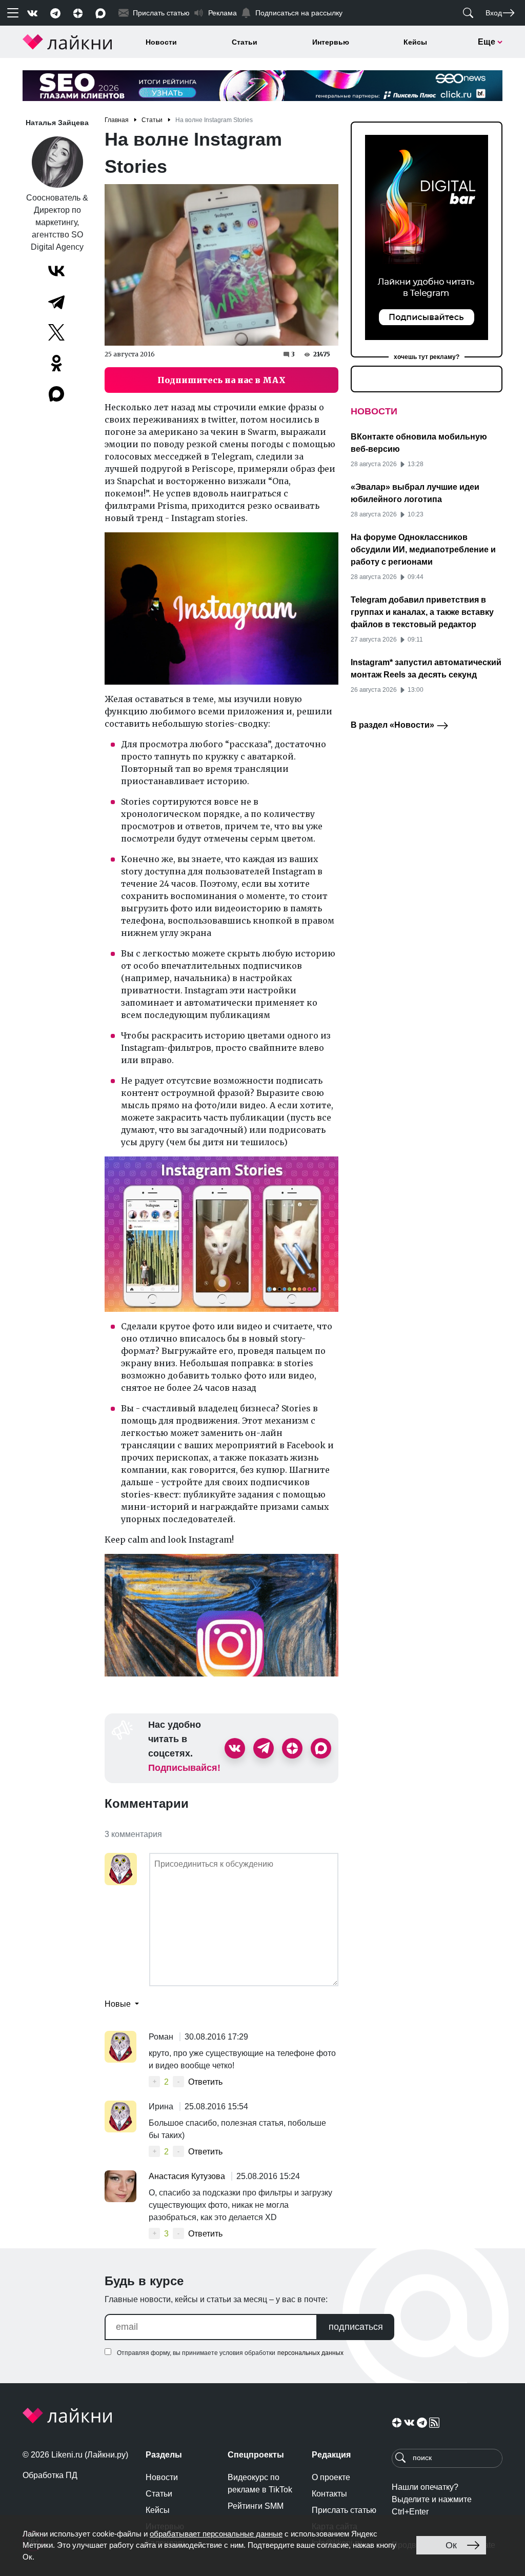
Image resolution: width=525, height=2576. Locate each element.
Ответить (205, 2082)
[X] (56, 332)
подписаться (356, 2327)
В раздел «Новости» (393, 725)
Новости (161, 42)
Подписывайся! (184, 1768)
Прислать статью (344, 2510)
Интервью (331, 42)
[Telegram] (56, 302)
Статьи (245, 42)
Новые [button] (119, 2004)
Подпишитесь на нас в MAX (221, 380)
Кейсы (415, 42)
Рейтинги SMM (256, 2506)
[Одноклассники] (56, 363)
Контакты (329, 2494)
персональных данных (310, 2353)
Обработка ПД (50, 2475)
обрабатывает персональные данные (216, 2534)
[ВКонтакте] (56, 271)
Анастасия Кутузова (188, 2176)
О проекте (331, 2477)
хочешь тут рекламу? (427, 357)
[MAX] (57, 394)
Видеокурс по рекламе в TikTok (260, 2483)
